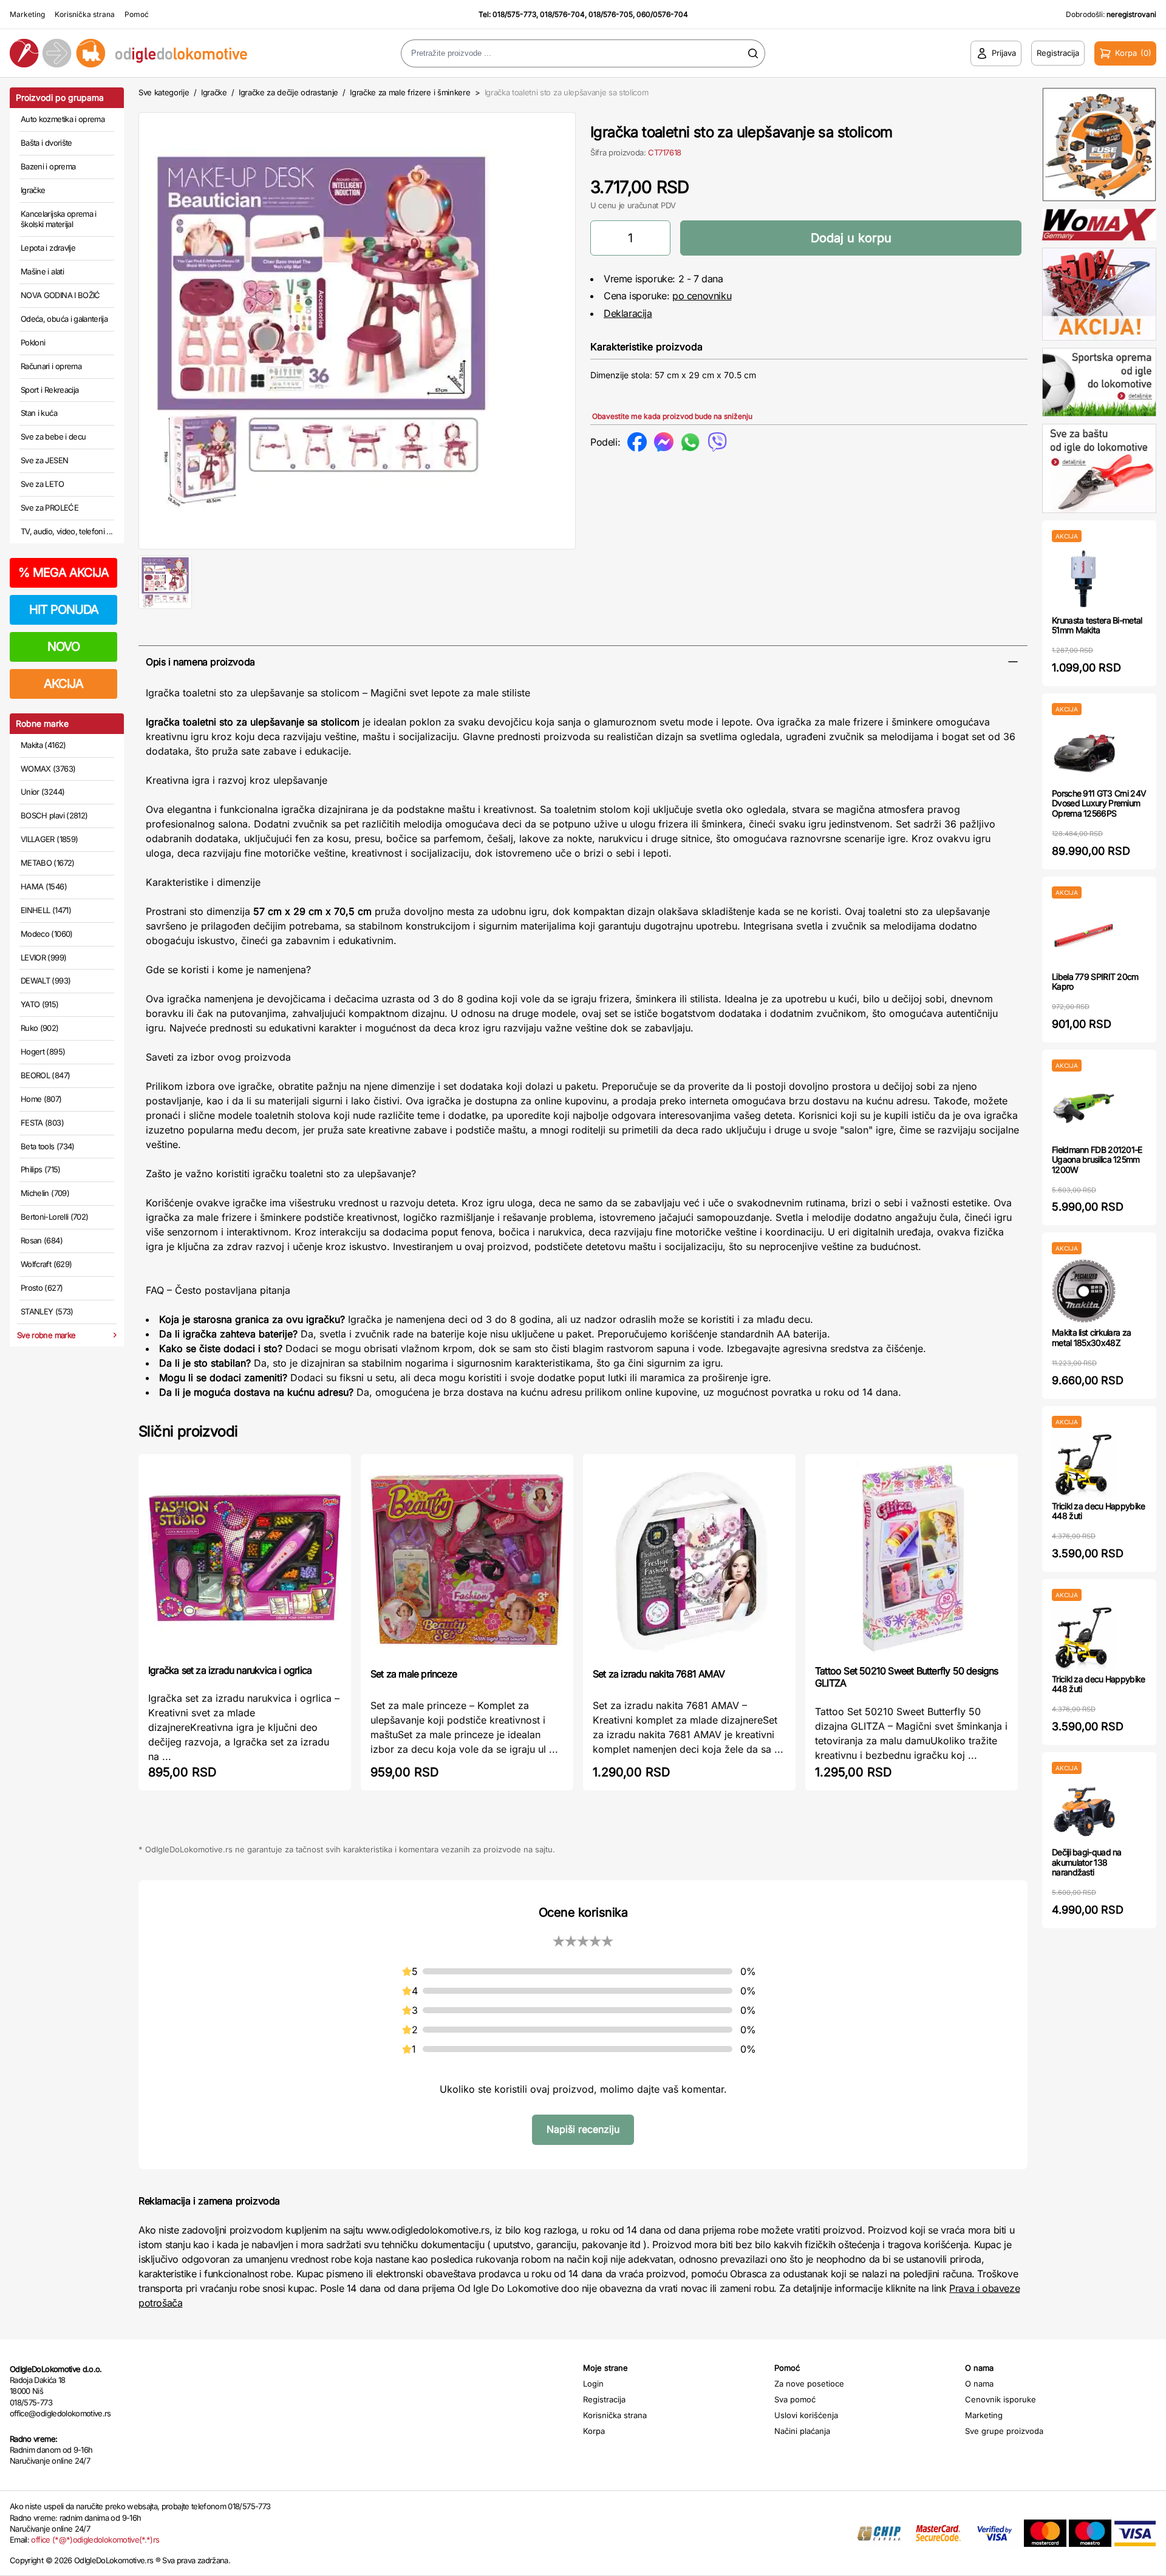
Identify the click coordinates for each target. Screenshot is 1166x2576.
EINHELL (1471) (46, 910)
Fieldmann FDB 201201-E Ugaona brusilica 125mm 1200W (1097, 1160)
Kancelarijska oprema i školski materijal (59, 219)
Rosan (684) (42, 1240)
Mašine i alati (42, 271)
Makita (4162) (43, 745)
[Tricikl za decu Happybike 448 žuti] (1084, 1465)
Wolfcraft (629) (46, 1264)
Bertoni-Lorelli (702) (54, 1217)
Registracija (604, 2399)
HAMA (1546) (44, 886)
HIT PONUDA (64, 610)
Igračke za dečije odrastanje (288, 92)
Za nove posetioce (809, 2384)
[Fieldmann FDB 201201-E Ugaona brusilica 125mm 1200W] (1084, 1108)
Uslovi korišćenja (806, 2415)
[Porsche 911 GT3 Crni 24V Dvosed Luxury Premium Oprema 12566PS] (1084, 752)
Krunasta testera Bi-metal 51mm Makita (1097, 625)
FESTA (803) (42, 1123)
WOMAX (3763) (48, 769)
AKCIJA (63, 684)
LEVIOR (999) (43, 957)
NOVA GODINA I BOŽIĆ (60, 295)
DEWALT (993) (46, 980)
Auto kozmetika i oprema (63, 119)
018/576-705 (611, 14)
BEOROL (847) (45, 1075)
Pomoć (137, 14)
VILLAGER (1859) (49, 839)
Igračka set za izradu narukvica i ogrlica (230, 1670)
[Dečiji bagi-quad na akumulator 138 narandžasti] (1084, 1811)
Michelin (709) (45, 1193)
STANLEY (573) (47, 1311)
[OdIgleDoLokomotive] (146, 53)
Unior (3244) (43, 792)
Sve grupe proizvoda (1004, 2431)
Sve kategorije (164, 92)
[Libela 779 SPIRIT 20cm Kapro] (1084, 935)
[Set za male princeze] (467, 1560)
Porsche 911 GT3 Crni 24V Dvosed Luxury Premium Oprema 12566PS (1099, 804)
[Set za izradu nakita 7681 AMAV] (689, 1560)
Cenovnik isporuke (1001, 2399)
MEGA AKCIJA (63, 573)
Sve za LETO (42, 484)
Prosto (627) (42, 1288)
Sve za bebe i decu (53, 437)
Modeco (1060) (47, 934)
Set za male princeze (414, 1674)
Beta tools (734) (48, 1146)
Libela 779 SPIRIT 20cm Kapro (1095, 982)
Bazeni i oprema (48, 166)
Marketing (27, 14)
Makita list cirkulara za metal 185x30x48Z (1091, 1337)
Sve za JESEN (44, 460)
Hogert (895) (43, 1052)
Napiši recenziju (583, 2129)
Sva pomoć (795, 2399)
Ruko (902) (40, 1028)
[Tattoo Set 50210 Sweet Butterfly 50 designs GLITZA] (912, 1558)
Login (593, 2384)
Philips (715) (41, 1169)
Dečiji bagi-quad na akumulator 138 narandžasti (1087, 1862)
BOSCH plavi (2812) (54, 815)
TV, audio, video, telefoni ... (67, 531)
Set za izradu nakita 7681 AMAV (659, 1674)
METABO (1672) (48, 863)
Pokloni (33, 342)
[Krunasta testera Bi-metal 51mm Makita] (1084, 579)
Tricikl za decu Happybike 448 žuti (1099, 1511)
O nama (979, 2384)
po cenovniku (702, 296)
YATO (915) (40, 1004)
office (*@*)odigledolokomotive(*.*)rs (95, 2540)
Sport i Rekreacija (49, 390)
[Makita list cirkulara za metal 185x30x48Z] (1084, 1291)
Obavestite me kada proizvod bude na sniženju (672, 416)
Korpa (594, 2431)
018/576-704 (562, 14)
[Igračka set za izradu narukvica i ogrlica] (245, 1558)
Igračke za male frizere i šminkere (410, 92)
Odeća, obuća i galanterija (64, 319)
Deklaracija (628, 313)
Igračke (33, 190)
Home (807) (41, 1099)
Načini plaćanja (802, 2431)
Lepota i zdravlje (48, 248)
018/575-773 (514, 14)
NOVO (63, 647)
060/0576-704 (662, 14)
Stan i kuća (39, 413)
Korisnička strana (85, 14)
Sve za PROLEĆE (49, 508)
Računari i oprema (51, 366)
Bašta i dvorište (46, 143)
